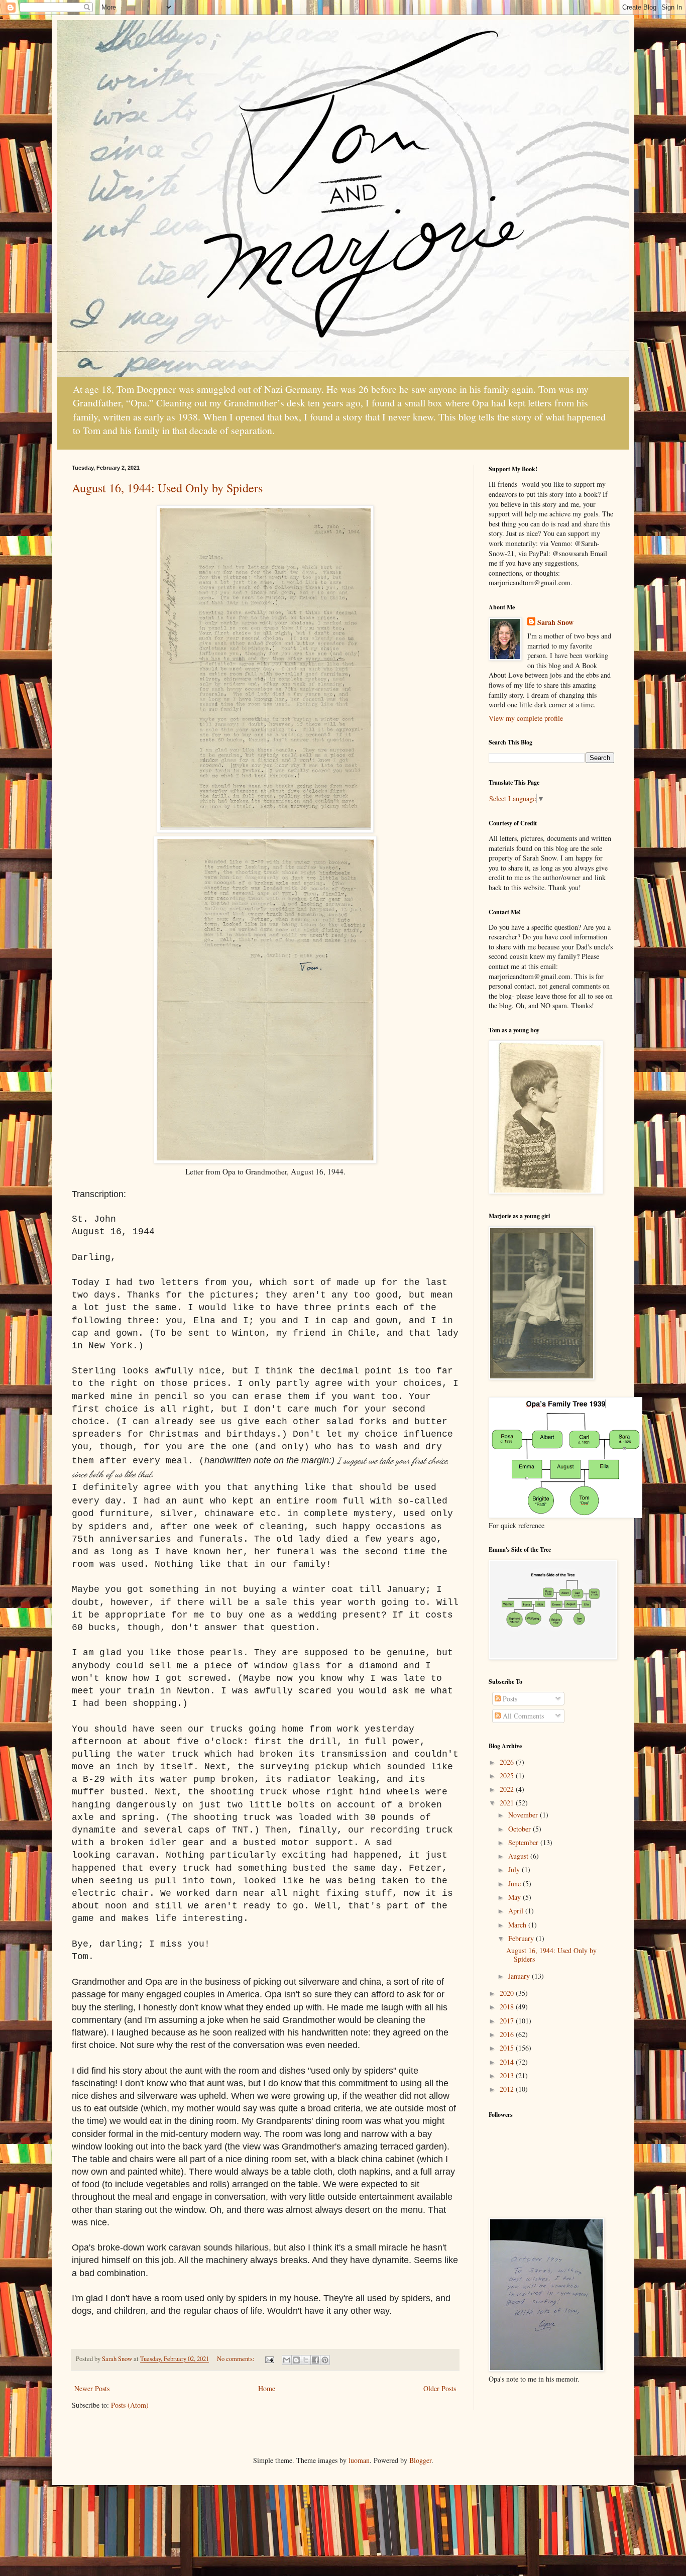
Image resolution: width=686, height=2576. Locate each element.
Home (267, 2388)
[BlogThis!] (296, 2360)
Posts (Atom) (130, 2405)
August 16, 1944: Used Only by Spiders (167, 488)
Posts (509, 1699)
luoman (359, 2460)
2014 (508, 2062)
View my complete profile (526, 718)
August (519, 1856)
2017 (508, 2021)
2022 (508, 1789)
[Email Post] (269, 2359)
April (517, 1911)
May (516, 1897)
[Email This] (287, 2360)
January (520, 1976)
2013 (508, 2075)
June (516, 1884)
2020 (508, 1993)
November (524, 1815)
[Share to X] (306, 2360)
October (521, 1829)
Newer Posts (92, 2388)
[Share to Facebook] (315, 2360)
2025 (508, 1776)
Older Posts (440, 2388)
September (524, 1842)
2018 (508, 2007)
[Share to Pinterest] (325, 2360)
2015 (508, 2048)
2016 (508, 2034)
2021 (508, 1803)
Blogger (420, 2460)
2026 (508, 1762)
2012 (508, 2089)
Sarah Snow (555, 622)
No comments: (237, 2359)
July (515, 1869)
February (522, 1938)
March (518, 1925)
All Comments (522, 1716)
